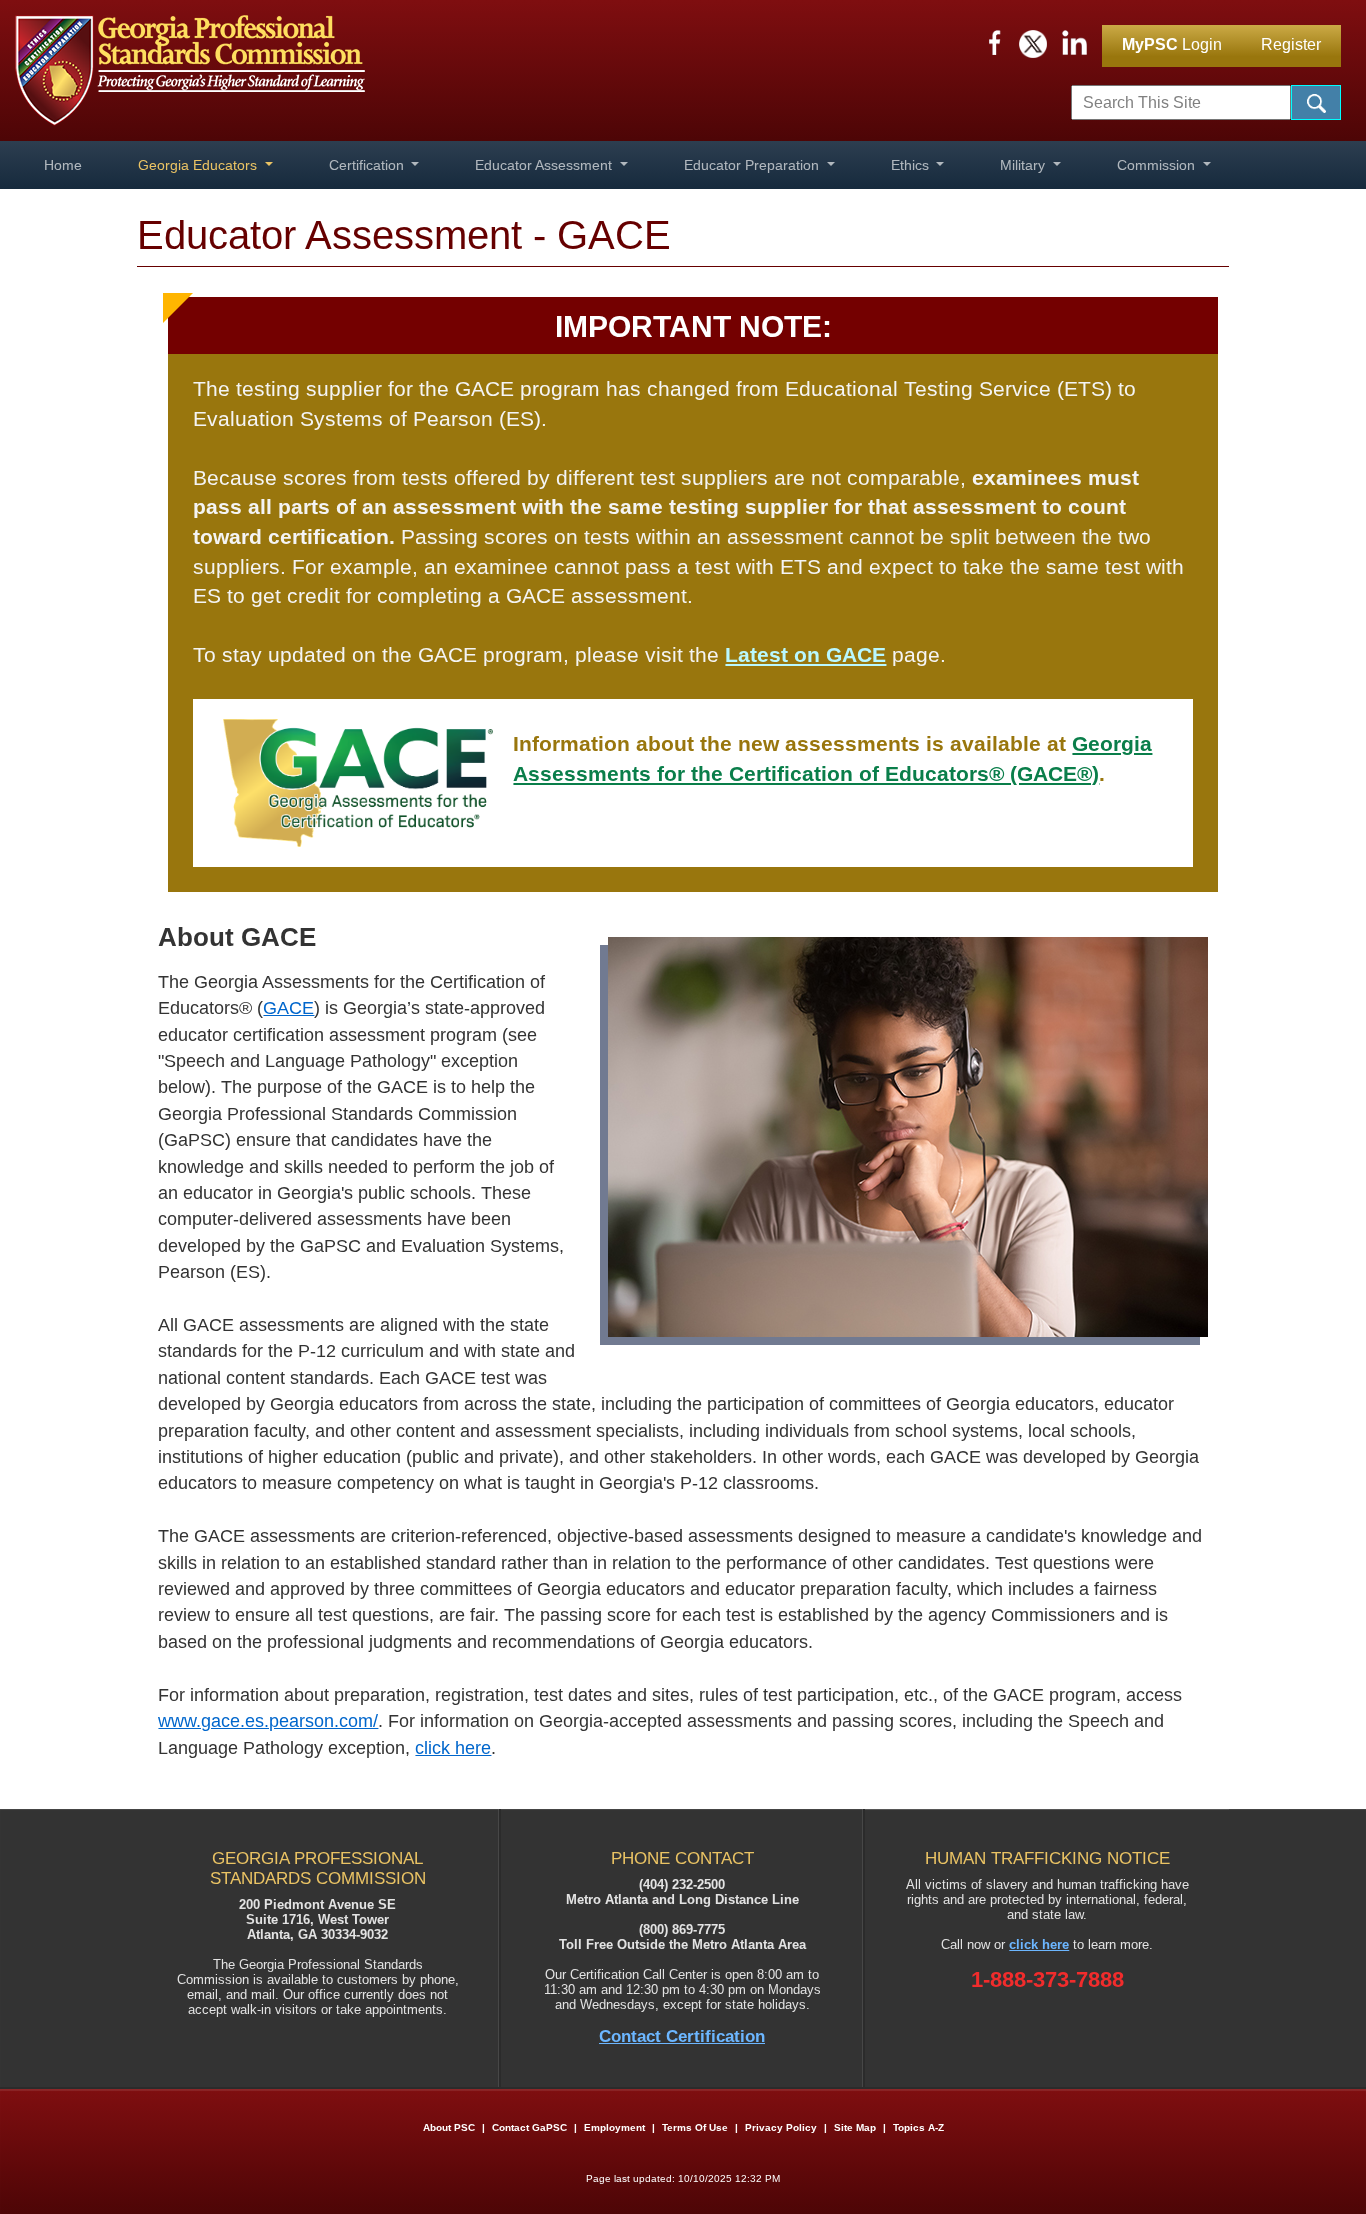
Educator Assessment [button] (545, 165)
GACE (288, 1008)
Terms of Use (695, 2127)
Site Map (855, 2127)
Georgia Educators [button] (199, 165)
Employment (616, 2127)
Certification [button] (368, 165)
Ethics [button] (912, 165)
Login (1172, 44)
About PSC (449, 2127)
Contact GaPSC (529, 2127)
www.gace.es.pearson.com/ (268, 1721)
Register (1291, 44)
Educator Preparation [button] (753, 165)
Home (63, 165)
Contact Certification (682, 2036)
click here (453, 1748)
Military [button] (1024, 165)
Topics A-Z (918, 2127)
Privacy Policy (781, 2127)
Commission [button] (1158, 165)
